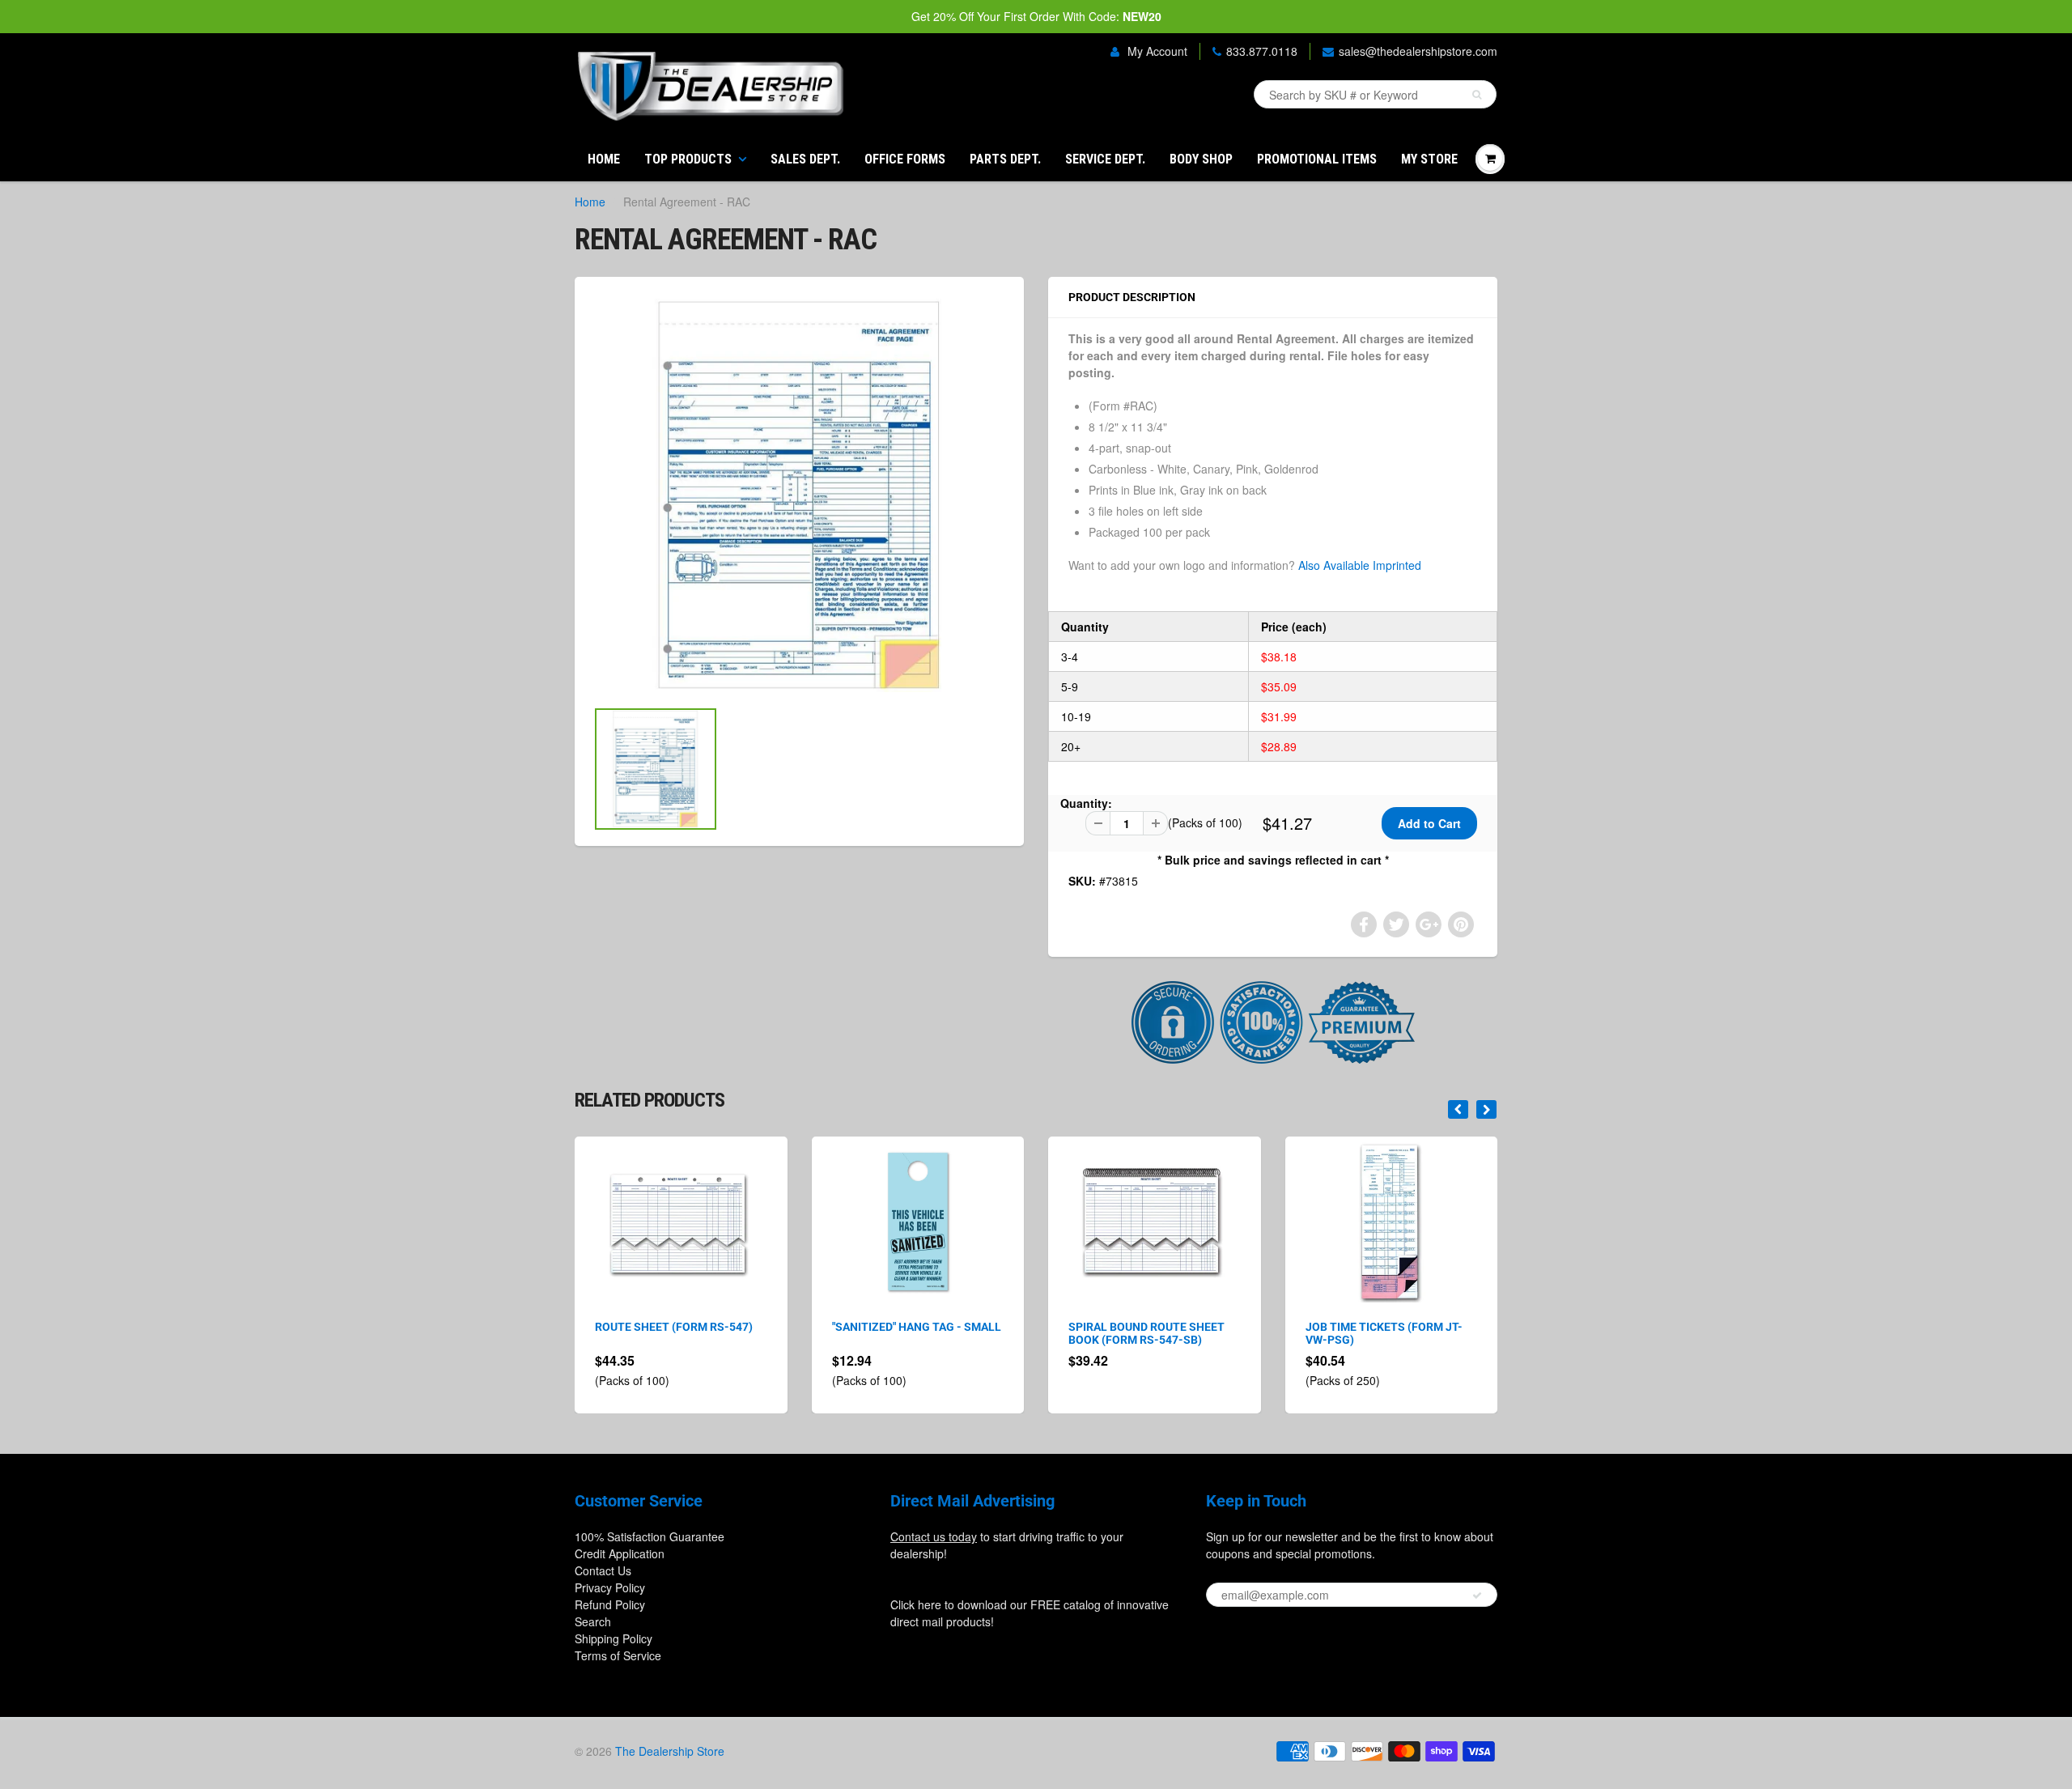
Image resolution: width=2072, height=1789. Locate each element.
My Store (1429, 159)
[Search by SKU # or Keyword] (1477, 95)
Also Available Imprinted (1360, 565)
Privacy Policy (610, 1587)
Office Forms (905, 159)
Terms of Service (618, 1655)
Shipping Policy (614, 1638)
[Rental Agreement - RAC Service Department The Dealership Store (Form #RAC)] (799, 495)
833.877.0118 (1262, 51)
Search (593, 1621)
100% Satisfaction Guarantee (650, 1536)
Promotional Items (1317, 159)
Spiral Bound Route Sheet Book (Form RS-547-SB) (1146, 1333)
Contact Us (603, 1570)
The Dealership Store (670, 1751)
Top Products (688, 159)
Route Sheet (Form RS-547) (674, 1327)
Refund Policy (610, 1604)
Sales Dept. (805, 159)
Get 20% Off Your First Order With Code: (1036, 16)
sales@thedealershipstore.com (1418, 51)
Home (604, 159)
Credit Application (620, 1553)
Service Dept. (1105, 159)
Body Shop (1201, 159)
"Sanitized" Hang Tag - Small (917, 1327)
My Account (1156, 51)
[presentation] (1458, 1109)
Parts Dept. (1005, 159)
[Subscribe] (1477, 1596)
